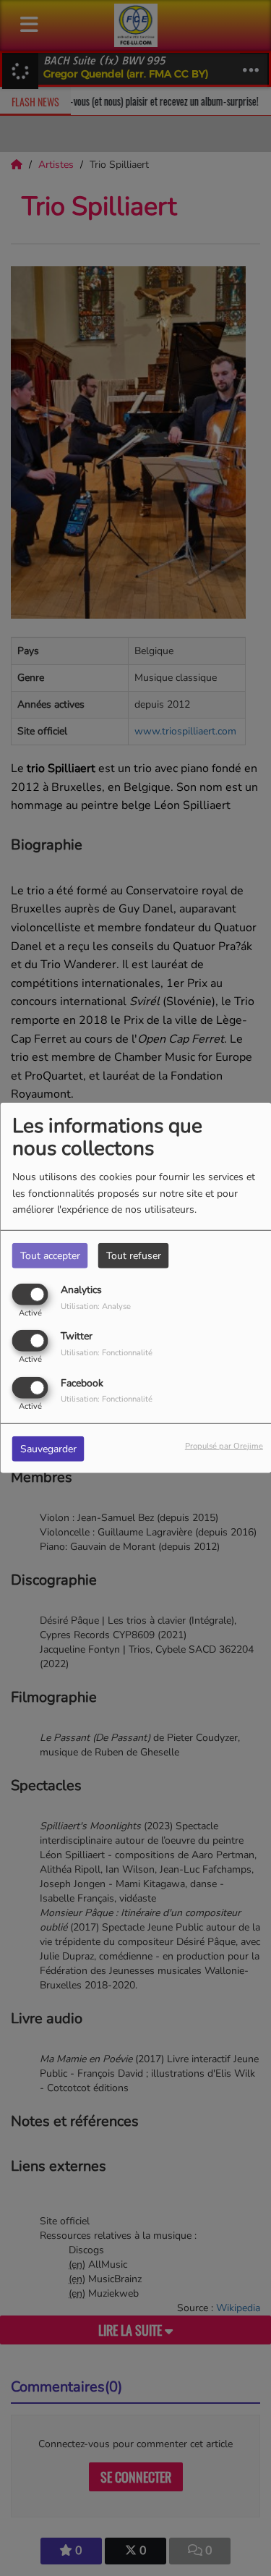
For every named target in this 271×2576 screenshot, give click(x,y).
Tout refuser (134, 1256)
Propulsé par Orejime (224, 1445)
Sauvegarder (48, 1448)
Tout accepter (50, 1256)
